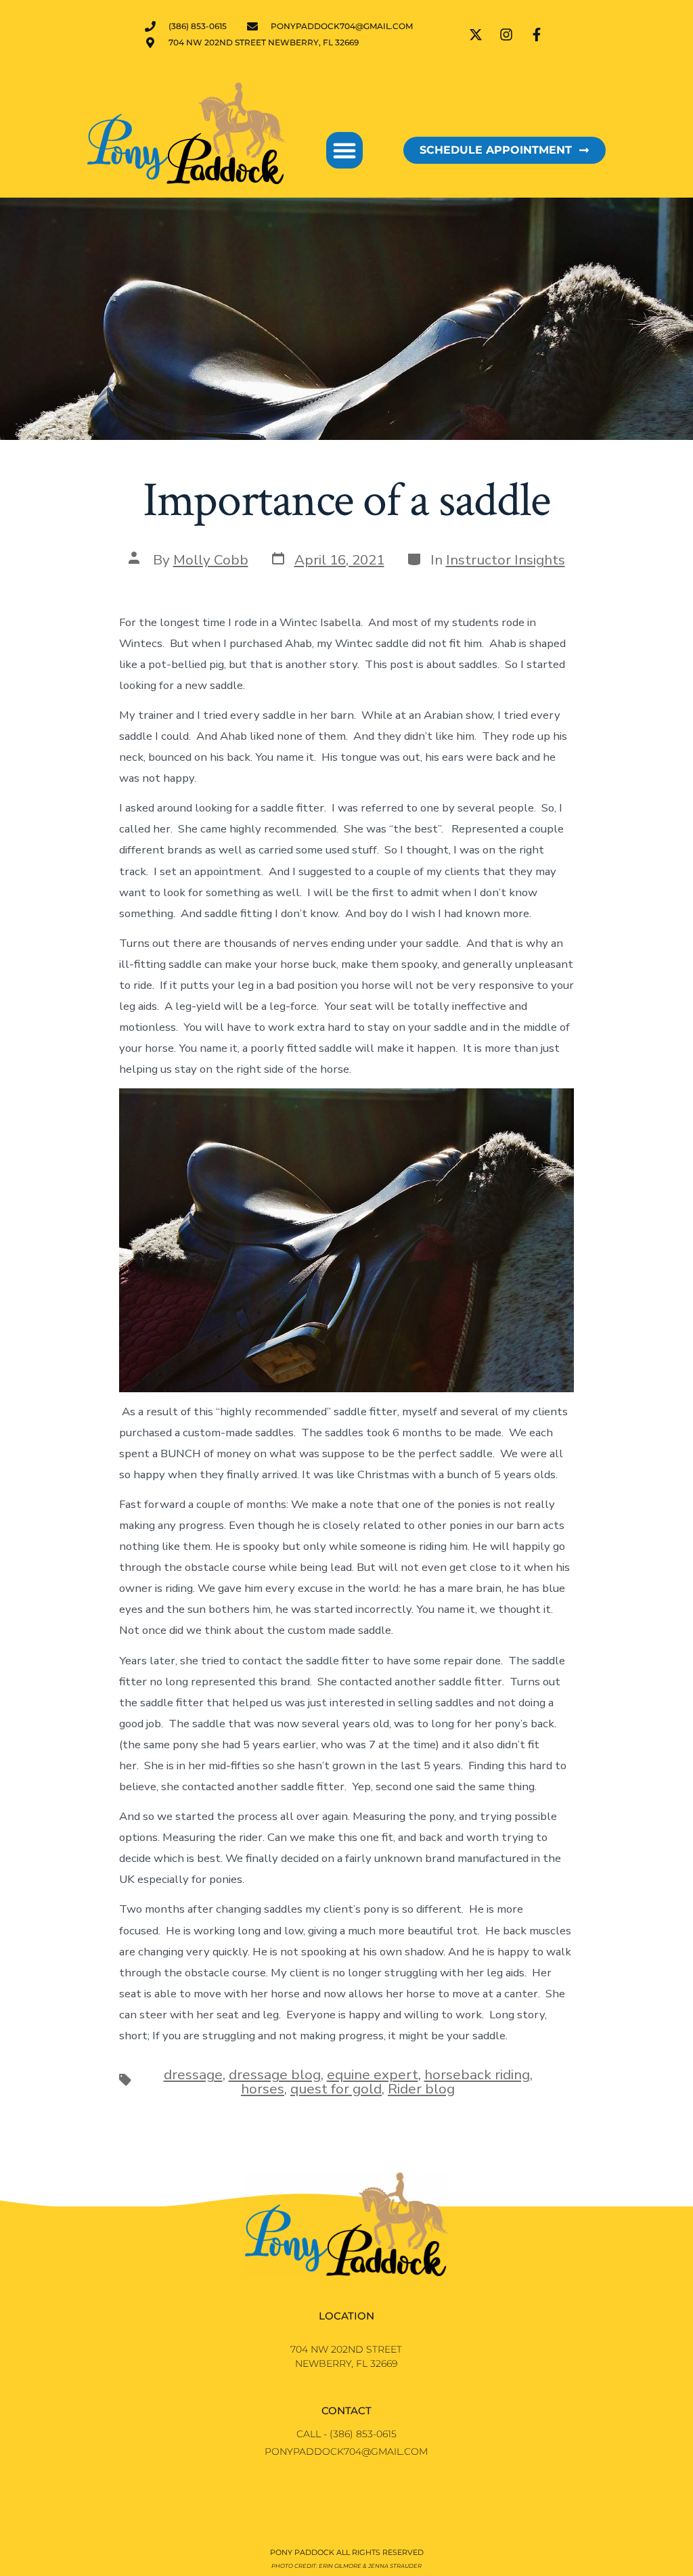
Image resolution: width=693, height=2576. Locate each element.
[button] (344, 150)
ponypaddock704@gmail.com (346, 2451)
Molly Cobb (211, 560)
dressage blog (275, 2074)
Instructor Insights (506, 560)
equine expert (373, 2074)
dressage (193, 2074)
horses (263, 2089)
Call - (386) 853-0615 (346, 2434)
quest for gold (336, 2089)
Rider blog (421, 2089)
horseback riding (477, 2074)
